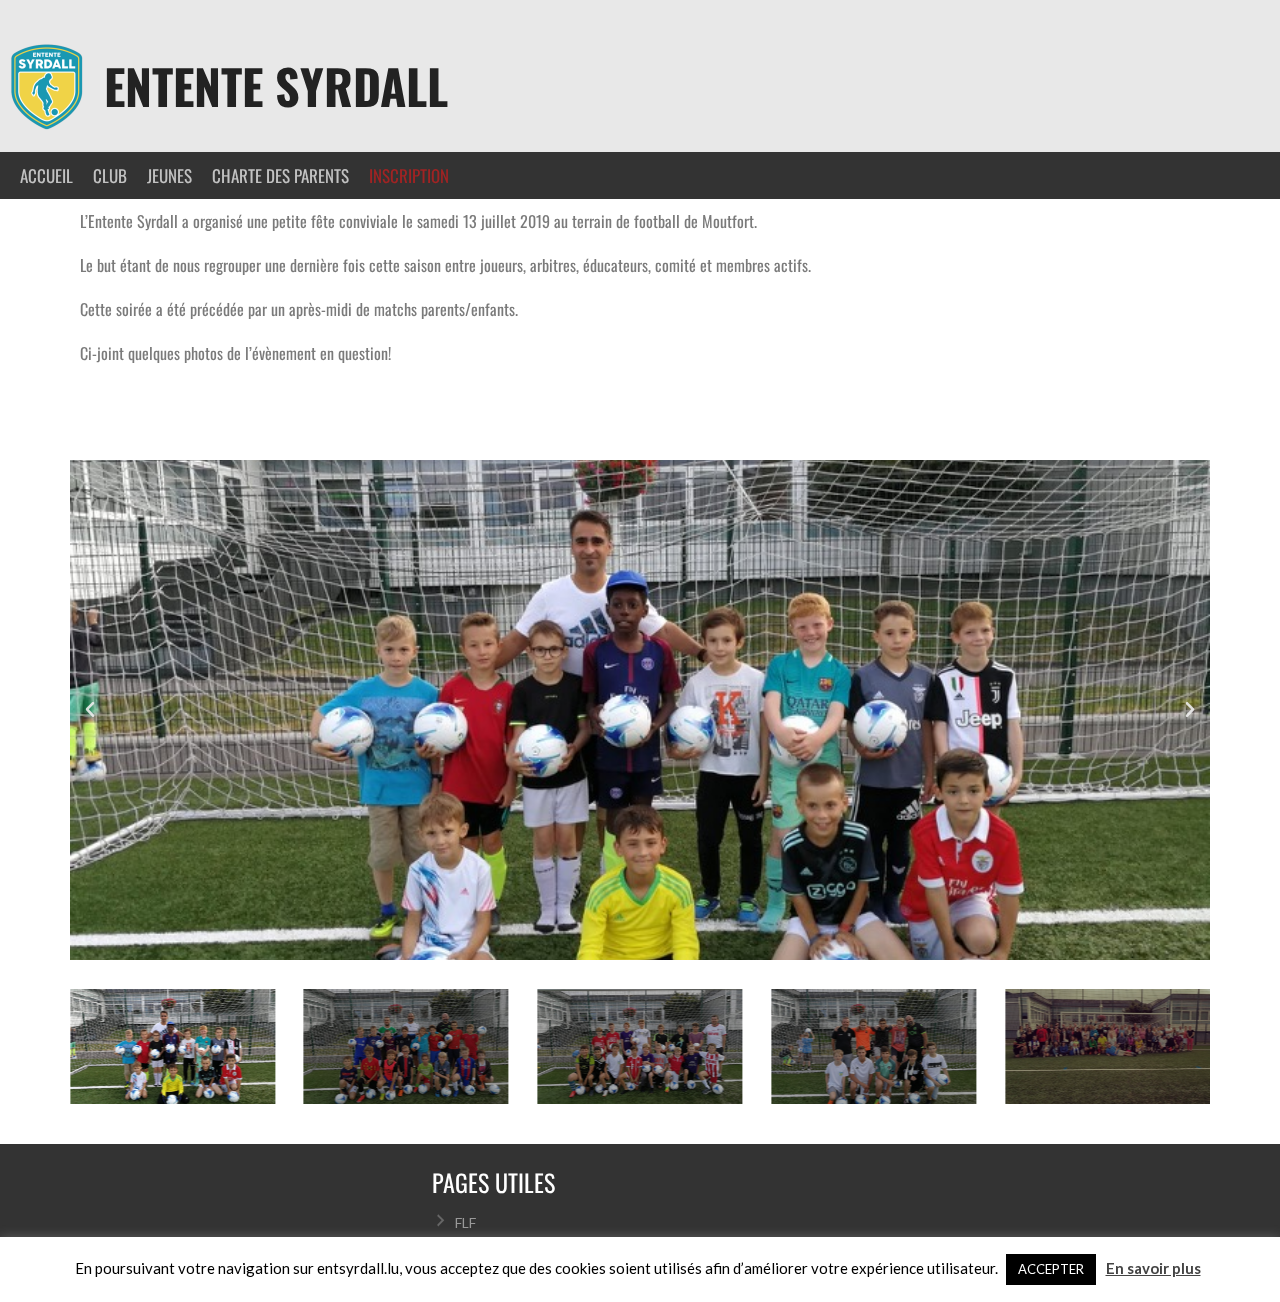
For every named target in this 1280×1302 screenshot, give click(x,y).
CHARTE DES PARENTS (280, 175)
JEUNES (169, 175)
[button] (90, 710)
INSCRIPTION (409, 175)
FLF (465, 1222)
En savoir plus (1153, 1268)
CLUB (110, 175)
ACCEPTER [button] (1051, 1269)
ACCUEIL (46, 175)
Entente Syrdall (276, 85)
